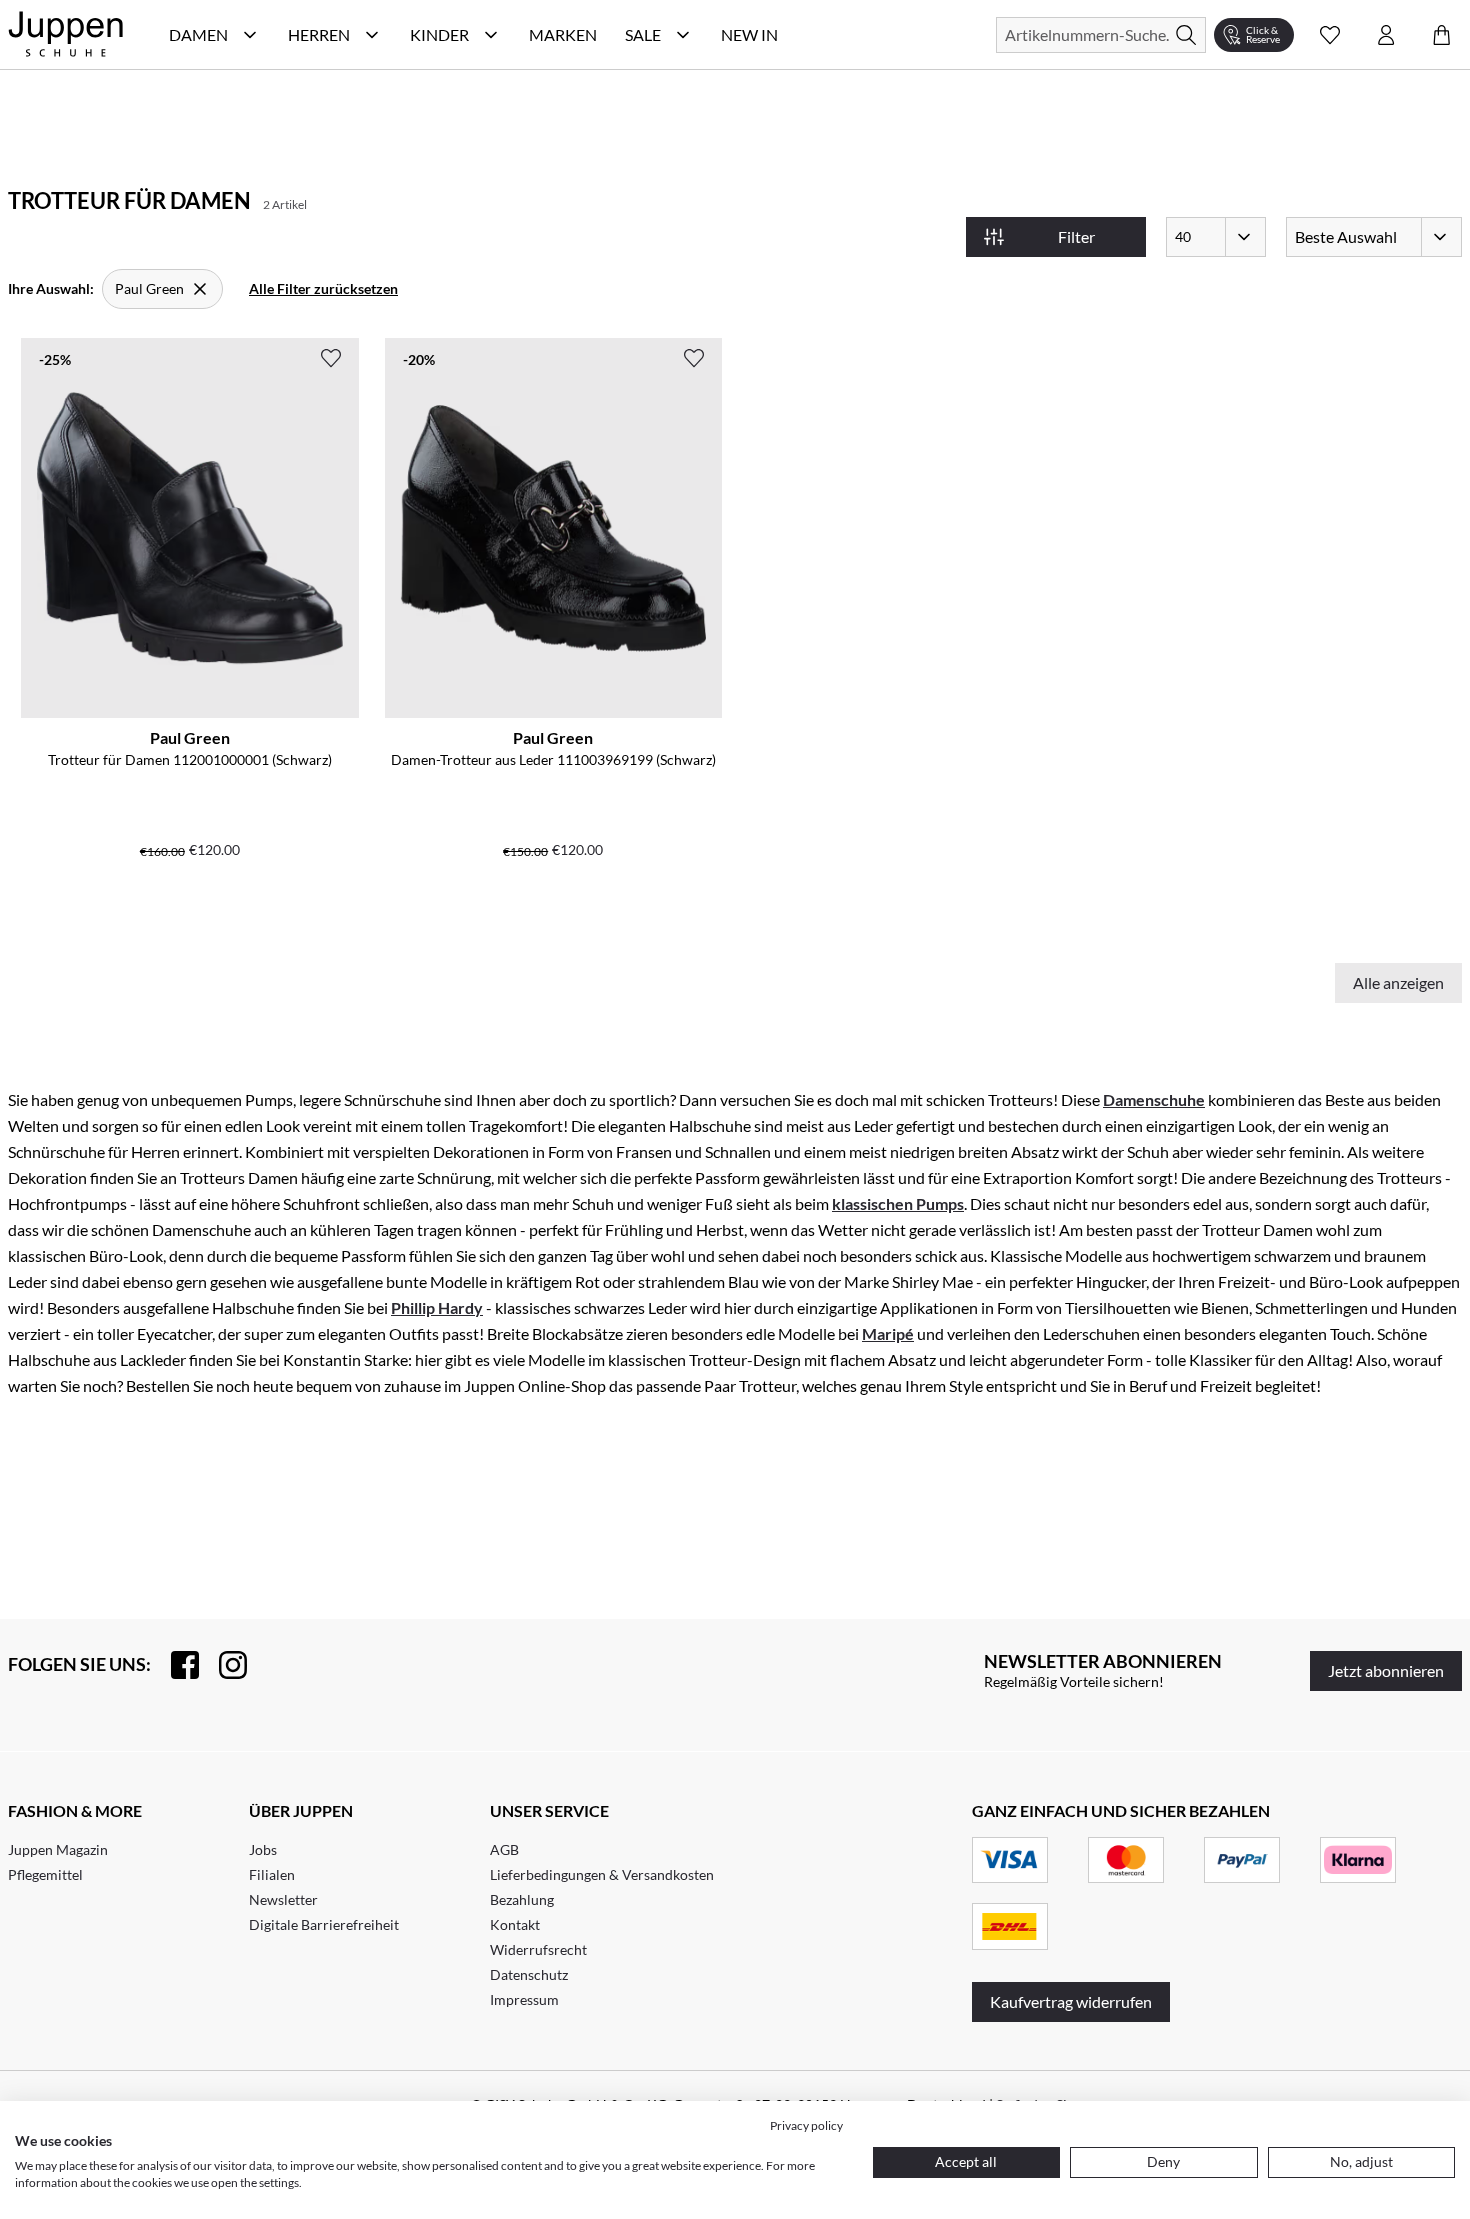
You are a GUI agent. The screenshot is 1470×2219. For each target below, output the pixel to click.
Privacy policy (806, 2125)
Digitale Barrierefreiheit (324, 1924)
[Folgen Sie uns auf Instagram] (223, 1665)
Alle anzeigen (1398, 982)
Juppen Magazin (58, 1849)
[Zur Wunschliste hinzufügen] (331, 358)
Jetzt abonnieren (1386, 1670)
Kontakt (515, 1924)
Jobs (263, 1849)
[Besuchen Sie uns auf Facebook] (175, 1665)
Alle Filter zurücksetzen (323, 288)
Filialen (272, 1874)
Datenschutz (529, 1974)
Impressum (524, 1999)
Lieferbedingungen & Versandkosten (602, 1874)
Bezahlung (522, 1899)
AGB (504, 1849)
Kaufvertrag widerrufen (1071, 2001)
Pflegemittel (45, 1874)
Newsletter (283, 1899)
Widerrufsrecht (538, 1949)
